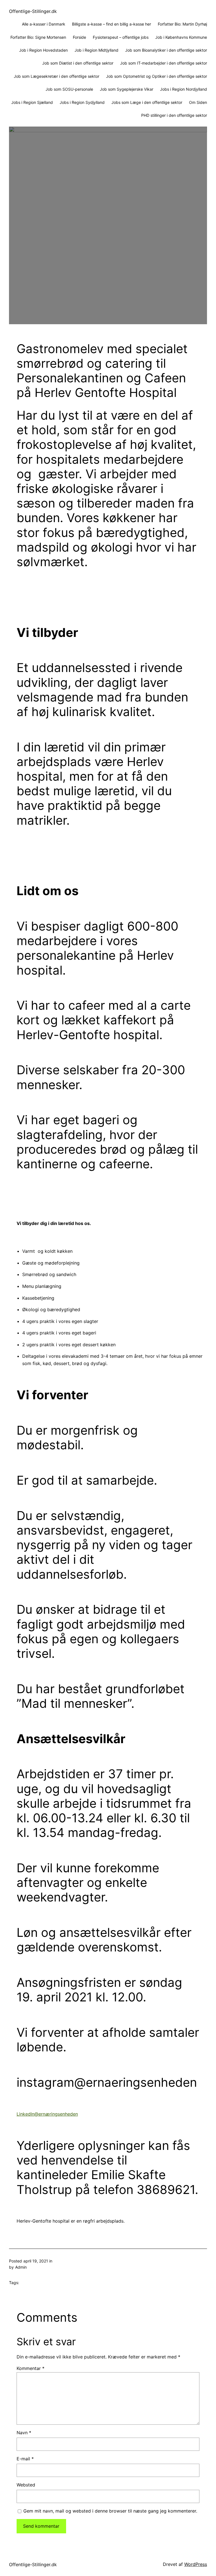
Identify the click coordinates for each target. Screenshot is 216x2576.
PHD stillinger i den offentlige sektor (174, 115)
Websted (26, 2485)
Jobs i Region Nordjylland (184, 89)
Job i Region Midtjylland (96, 50)
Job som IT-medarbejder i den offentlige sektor (164, 63)
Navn (24, 2433)
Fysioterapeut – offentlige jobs (121, 37)
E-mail (25, 2459)
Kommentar (31, 2368)
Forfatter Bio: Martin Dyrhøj (182, 24)
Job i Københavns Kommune (181, 37)
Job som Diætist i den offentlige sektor (78, 63)
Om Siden (198, 102)
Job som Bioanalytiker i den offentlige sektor (166, 50)
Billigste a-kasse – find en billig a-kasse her (112, 24)
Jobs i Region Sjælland (32, 102)
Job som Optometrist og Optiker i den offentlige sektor (157, 76)
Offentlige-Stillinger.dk (33, 11)
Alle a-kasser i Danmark (44, 24)
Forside (79, 37)
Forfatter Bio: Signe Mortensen (38, 37)
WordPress (196, 2564)
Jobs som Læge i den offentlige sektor (147, 102)
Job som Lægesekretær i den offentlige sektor (57, 76)
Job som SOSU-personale (69, 89)
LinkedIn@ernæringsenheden (47, 2114)
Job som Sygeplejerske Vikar (127, 89)
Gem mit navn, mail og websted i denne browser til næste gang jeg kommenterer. (110, 2511)
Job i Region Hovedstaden (43, 50)
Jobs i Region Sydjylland (82, 102)
